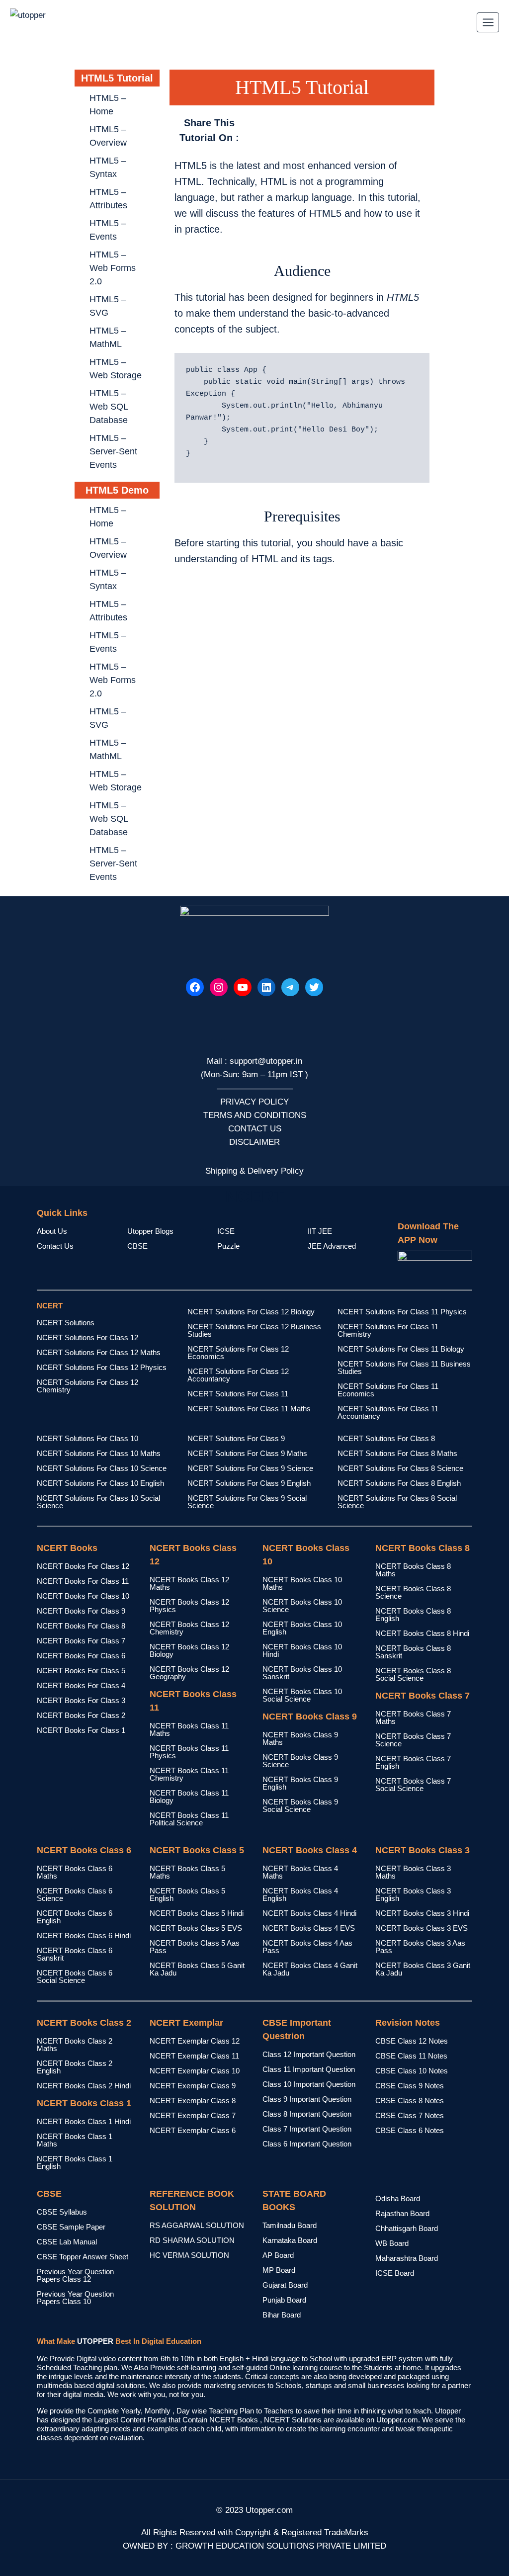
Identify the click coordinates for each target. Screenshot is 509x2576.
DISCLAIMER (254, 1142)
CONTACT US (255, 1129)
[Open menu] (488, 22)
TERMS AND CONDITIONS (255, 1115)
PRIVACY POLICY (254, 1102)
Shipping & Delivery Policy (254, 1171)
